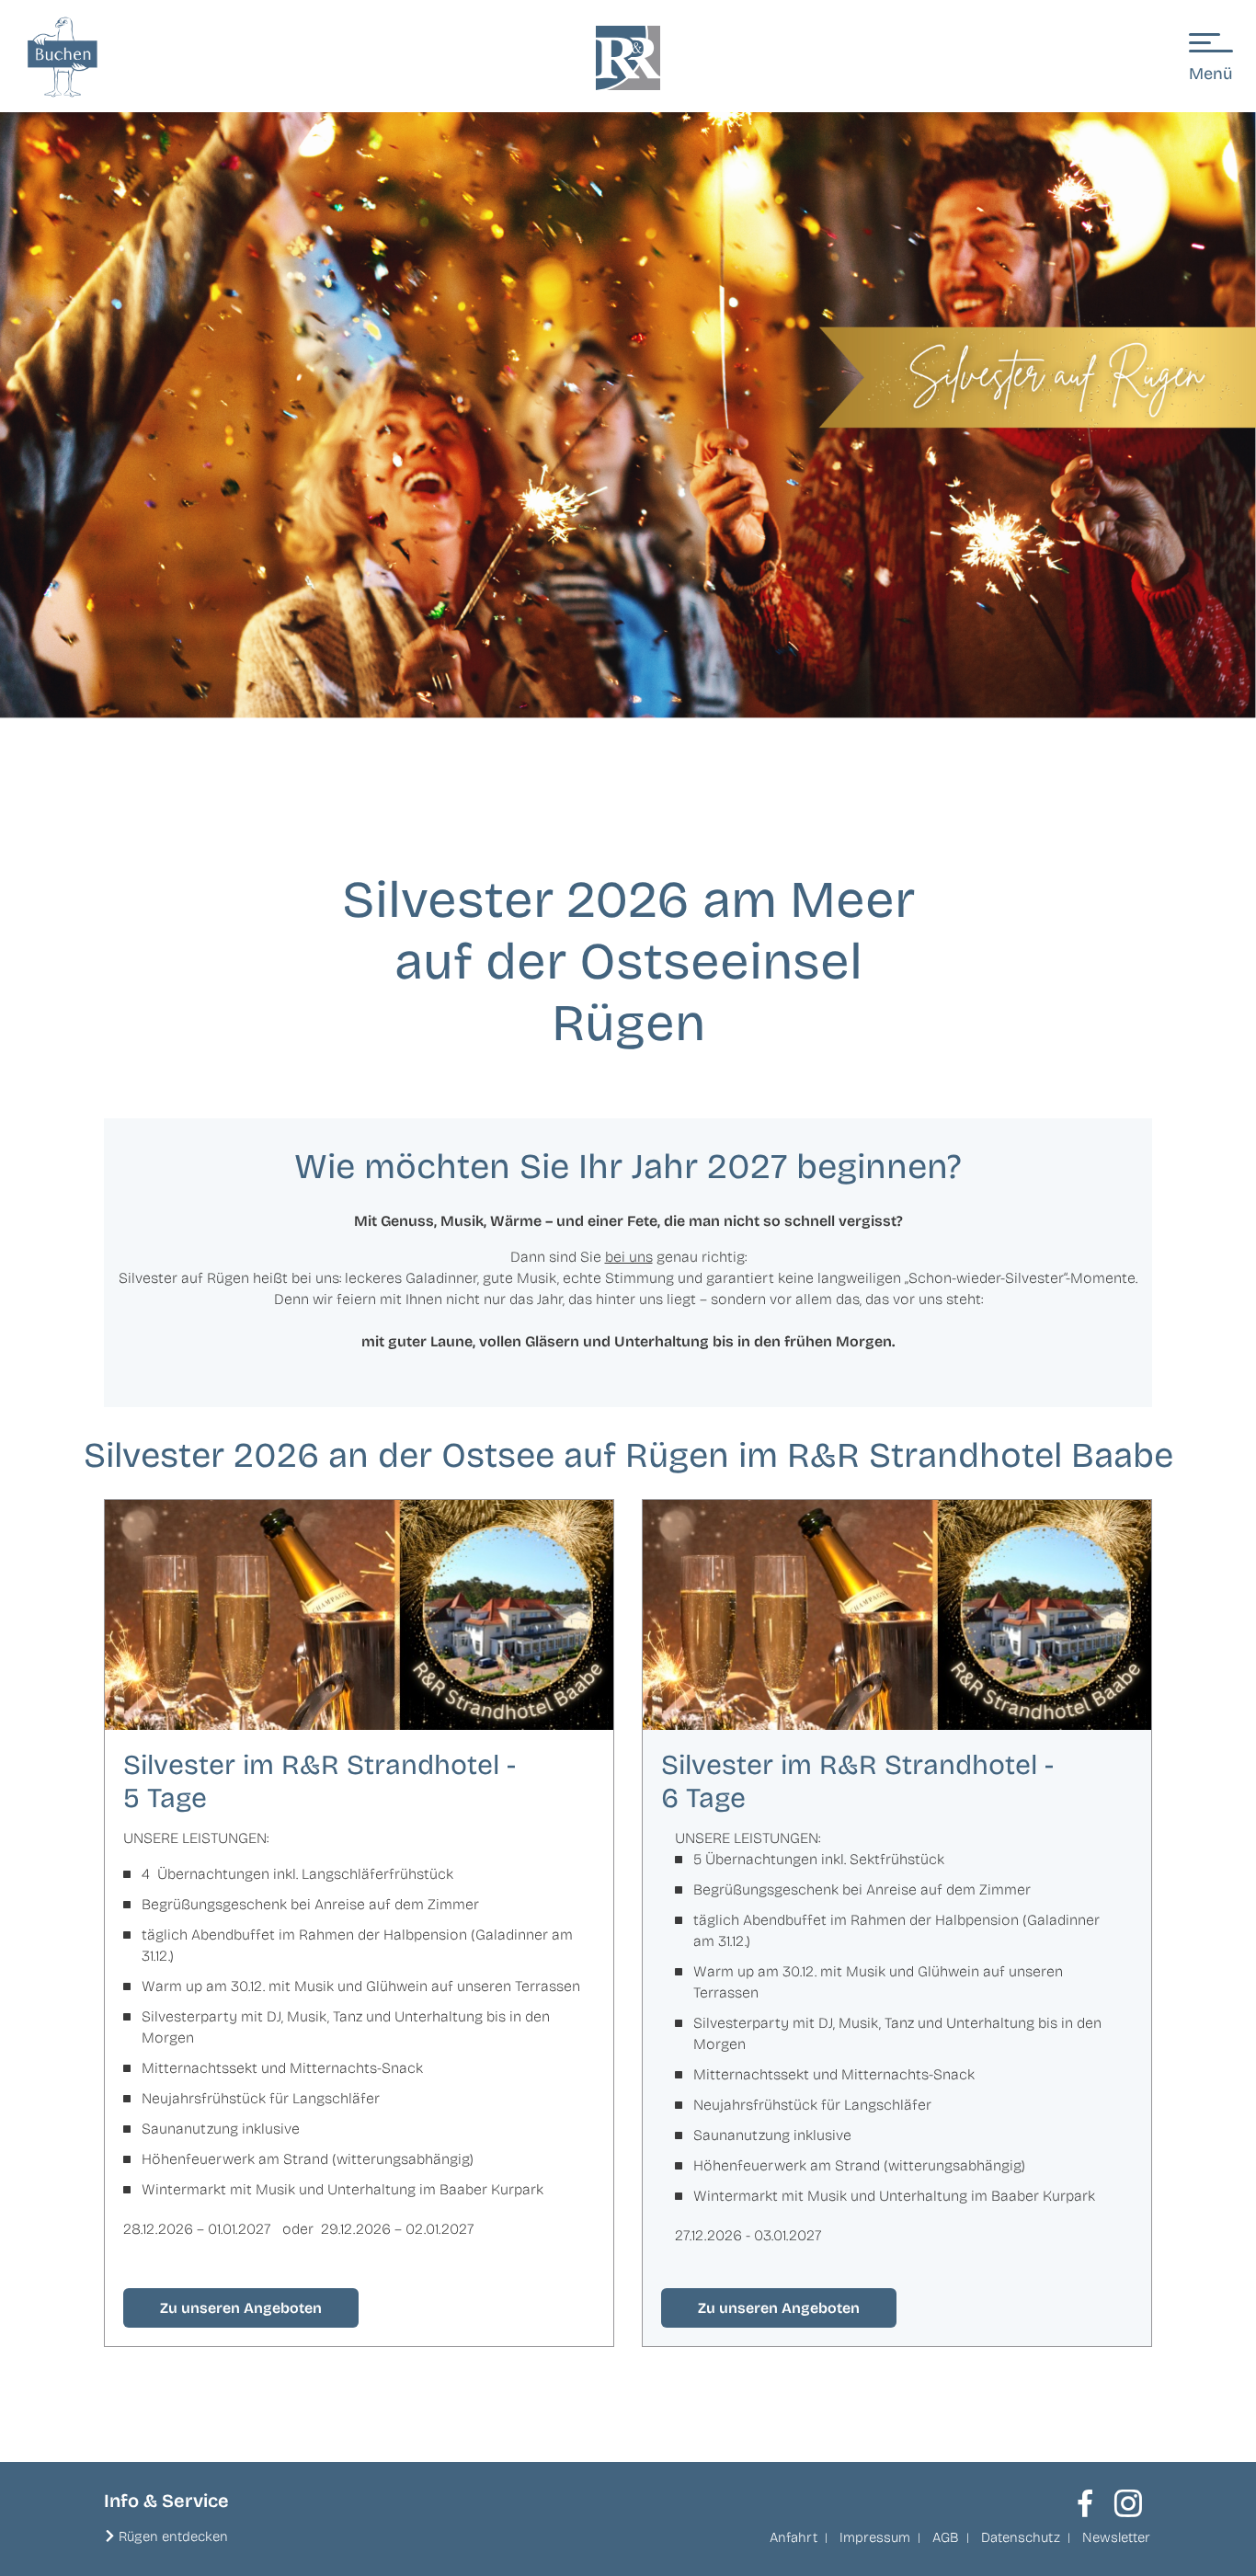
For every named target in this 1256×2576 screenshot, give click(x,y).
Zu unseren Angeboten (241, 2308)
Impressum (875, 2537)
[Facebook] (1085, 2503)
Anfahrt (794, 2537)
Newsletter (1116, 2537)
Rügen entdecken (173, 2536)
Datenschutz (1021, 2537)
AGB (946, 2537)
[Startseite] (628, 58)
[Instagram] (1128, 2503)
